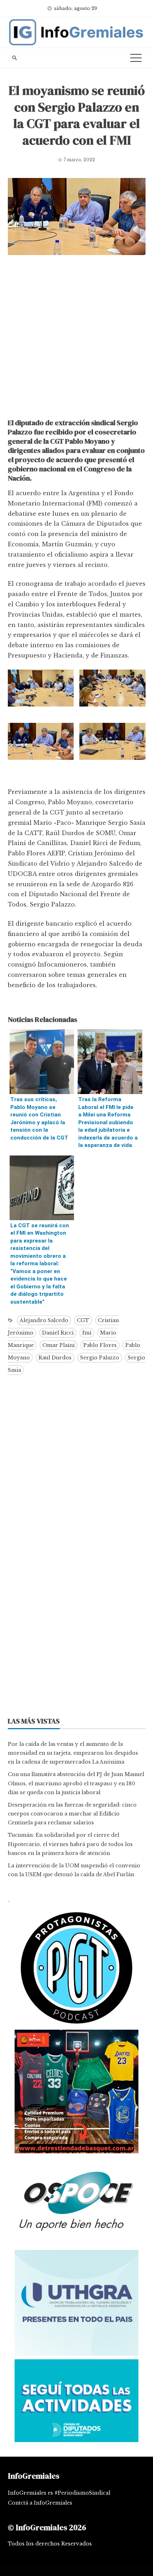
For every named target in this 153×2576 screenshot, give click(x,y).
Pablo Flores (100, 1345)
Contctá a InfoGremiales (40, 2503)
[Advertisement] (76, 339)
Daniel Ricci (58, 1333)
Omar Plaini (59, 1345)
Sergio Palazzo (100, 1358)
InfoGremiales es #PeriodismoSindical (59, 2493)
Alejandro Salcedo (44, 1320)
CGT (83, 1320)
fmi (87, 1333)
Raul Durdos (55, 1358)
